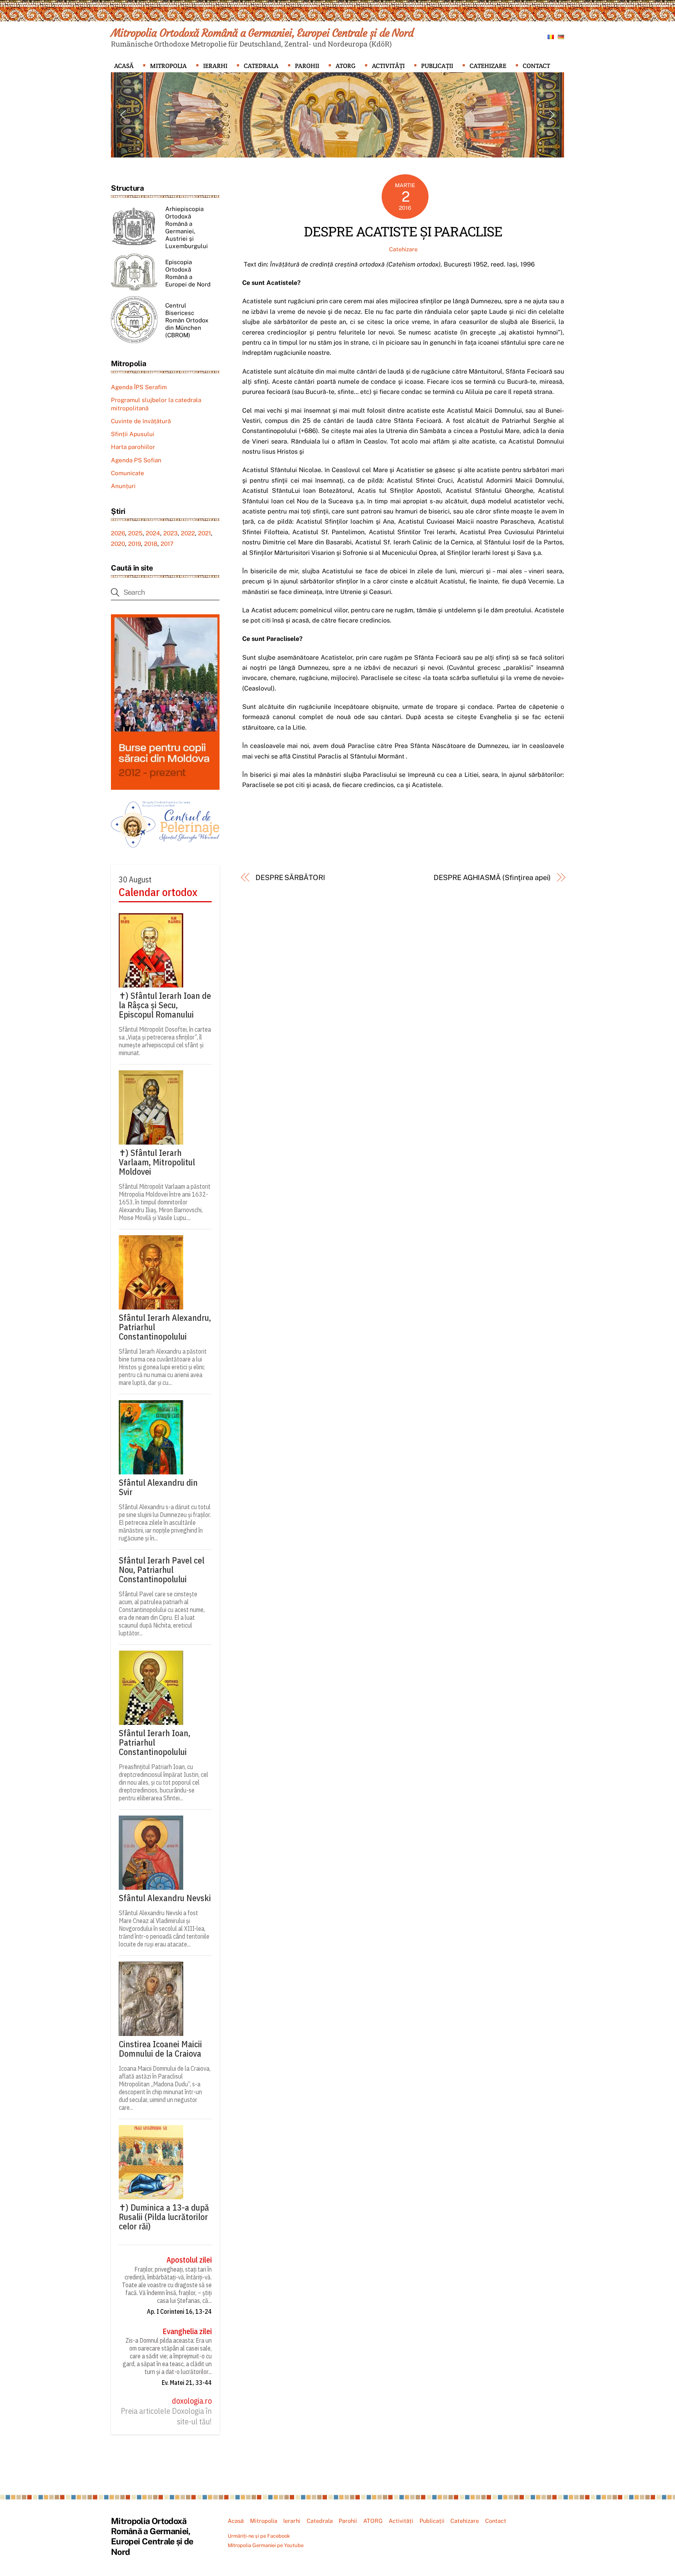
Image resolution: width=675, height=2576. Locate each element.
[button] (123, 115)
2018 (151, 544)
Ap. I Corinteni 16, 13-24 (179, 2311)
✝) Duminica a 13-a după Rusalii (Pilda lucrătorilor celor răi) (164, 2217)
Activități (388, 66)
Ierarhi (215, 66)
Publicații (437, 66)
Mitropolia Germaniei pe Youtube (266, 2545)
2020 (118, 544)
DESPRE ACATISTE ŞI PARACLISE (403, 231)
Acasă (124, 66)
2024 (153, 533)
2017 (167, 544)
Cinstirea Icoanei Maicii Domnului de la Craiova (160, 2049)
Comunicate (128, 473)
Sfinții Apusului (133, 434)
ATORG (346, 66)
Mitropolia (168, 66)
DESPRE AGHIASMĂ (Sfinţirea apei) (492, 877)
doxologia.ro (192, 2401)
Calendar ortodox (158, 892)
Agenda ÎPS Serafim (139, 387)
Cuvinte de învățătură (141, 421)
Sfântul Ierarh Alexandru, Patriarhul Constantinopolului (165, 1327)
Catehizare (488, 66)
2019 (135, 544)
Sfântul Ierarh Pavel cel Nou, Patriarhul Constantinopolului (162, 1570)
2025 (135, 533)
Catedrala (261, 66)
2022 (188, 533)
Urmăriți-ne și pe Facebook (259, 2536)
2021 (204, 533)
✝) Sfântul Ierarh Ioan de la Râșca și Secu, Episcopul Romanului (165, 1005)
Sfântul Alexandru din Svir (158, 1487)
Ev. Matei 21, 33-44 (187, 2383)
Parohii (307, 66)
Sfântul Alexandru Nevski (165, 1898)
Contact (536, 66)
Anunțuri (123, 486)
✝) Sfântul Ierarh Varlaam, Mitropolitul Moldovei (157, 1162)
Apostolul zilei (189, 2260)
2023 (171, 533)
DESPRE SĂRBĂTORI (290, 877)
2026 (118, 533)
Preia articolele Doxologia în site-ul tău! (166, 2416)
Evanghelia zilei (187, 2331)
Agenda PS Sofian (136, 460)
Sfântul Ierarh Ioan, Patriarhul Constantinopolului (154, 1742)
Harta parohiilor (133, 447)
